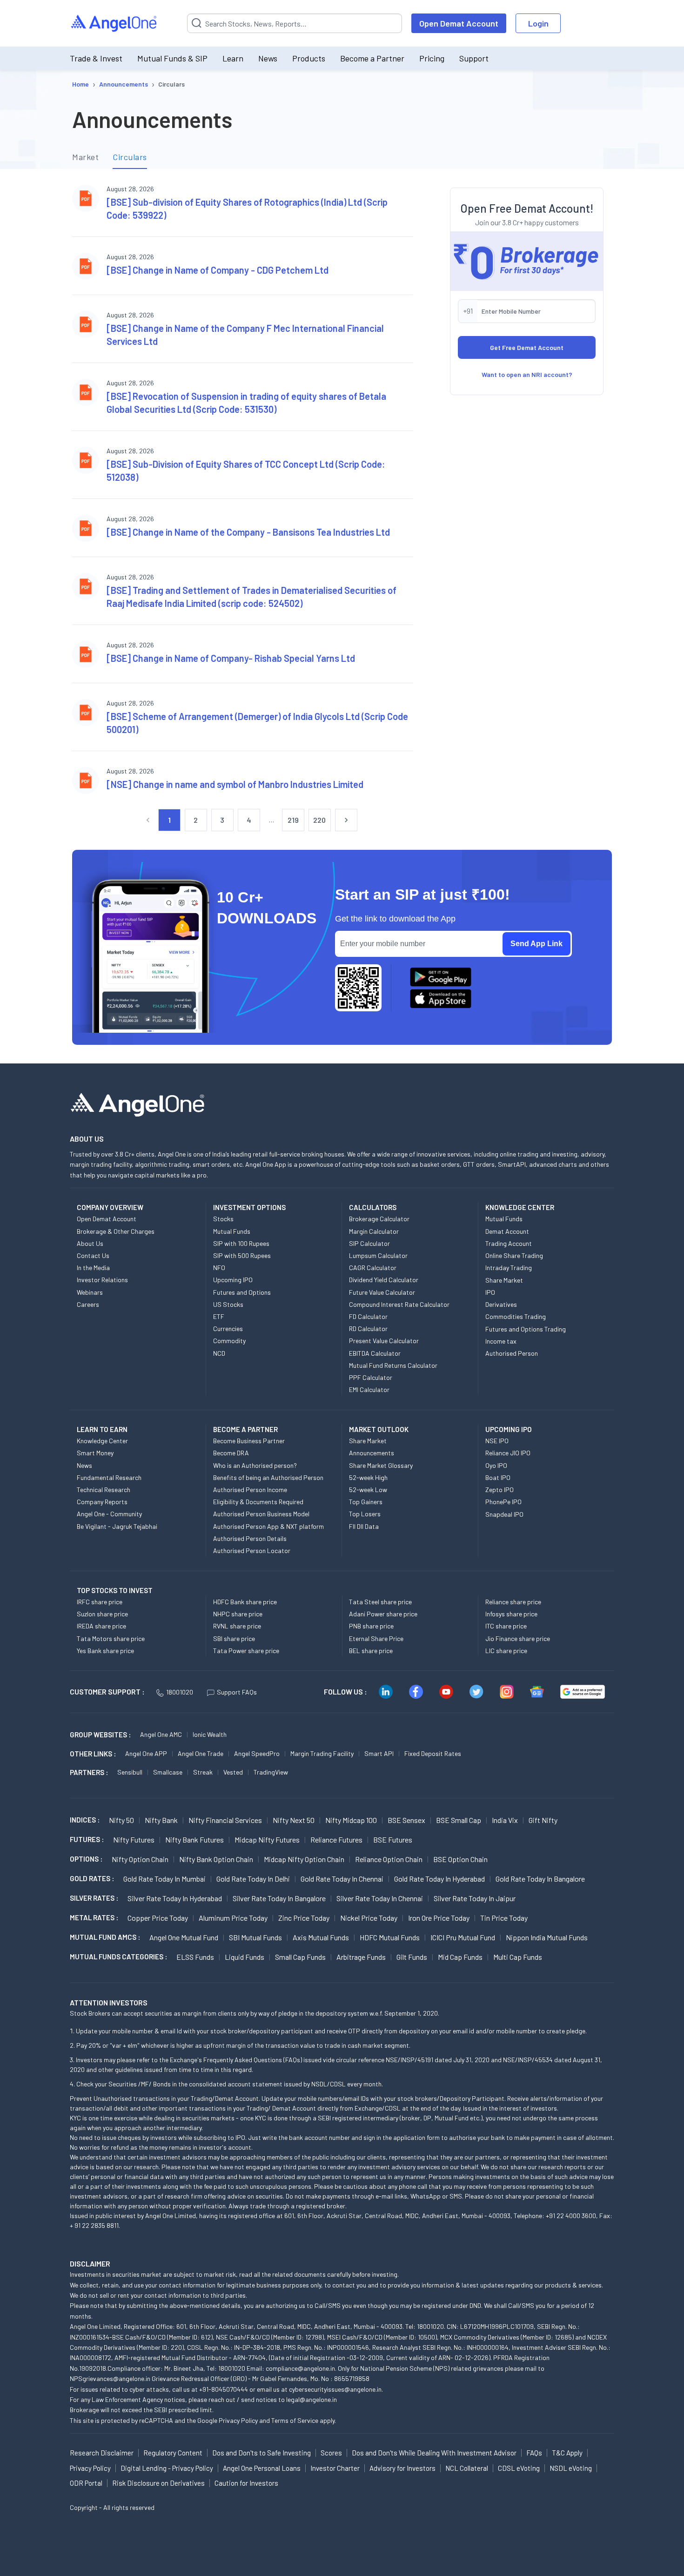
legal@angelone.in (312, 2399)
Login (538, 23)
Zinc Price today (304, 1918)
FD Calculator (368, 1316)
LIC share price (506, 1651)
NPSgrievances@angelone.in (110, 2378)
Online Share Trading (514, 1255)
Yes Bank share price (105, 1651)
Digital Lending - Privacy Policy (167, 2468)
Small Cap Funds (300, 1957)
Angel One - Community (109, 1514)
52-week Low (368, 1490)
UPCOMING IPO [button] (509, 1429)
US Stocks (228, 1304)
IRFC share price (100, 1602)
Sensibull (130, 1772)
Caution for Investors (246, 2483)
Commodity (229, 1341)
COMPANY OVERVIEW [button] (110, 1207)
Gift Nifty (543, 1820)
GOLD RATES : (92, 1878)
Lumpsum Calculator (378, 1255)
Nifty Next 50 (294, 1820)
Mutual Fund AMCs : (105, 1937)
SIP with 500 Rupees (242, 1255)
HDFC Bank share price (245, 1602)
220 (320, 820)
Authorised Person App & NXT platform (268, 1526)
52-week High (368, 1477)
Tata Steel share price (380, 1602)
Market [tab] (85, 157)
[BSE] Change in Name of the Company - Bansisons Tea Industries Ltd (248, 532)
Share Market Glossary (381, 1465)
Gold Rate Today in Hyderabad (439, 1879)
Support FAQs (237, 1692)
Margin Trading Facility (322, 1753)
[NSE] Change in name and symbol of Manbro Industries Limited (235, 784)
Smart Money (95, 1453)
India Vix (505, 1820)
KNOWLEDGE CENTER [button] (520, 1207)
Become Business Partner (249, 1441)
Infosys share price (511, 1614)
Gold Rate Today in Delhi (253, 1879)
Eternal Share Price (376, 1638)
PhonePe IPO (503, 1502)
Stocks (223, 1219)
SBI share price (234, 1638)
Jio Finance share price (518, 1638)
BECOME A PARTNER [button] (245, 1429)
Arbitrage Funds (361, 1957)
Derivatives (501, 1304)
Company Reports (102, 1502)
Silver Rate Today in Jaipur (475, 1898)
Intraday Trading (509, 1268)
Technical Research (104, 1490)
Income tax (501, 1341)
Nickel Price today (369, 1918)
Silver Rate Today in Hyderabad (175, 1898)
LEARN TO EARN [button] (102, 1429)
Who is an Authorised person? (255, 1465)
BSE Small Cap (459, 1820)
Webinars (90, 1292)
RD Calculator (368, 1328)
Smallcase (168, 1772)
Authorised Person (512, 1353)
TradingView (271, 1772)
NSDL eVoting (571, 2468)
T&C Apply (567, 2453)
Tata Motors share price (111, 1638)
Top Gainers (366, 1502)
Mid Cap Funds (460, 1957)
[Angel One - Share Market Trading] (114, 24)
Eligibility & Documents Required (258, 1502)
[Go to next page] (346, 820)
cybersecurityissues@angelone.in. (336, 2389)
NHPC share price (238, 1614)
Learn (233, 58)
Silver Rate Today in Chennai (380, 1898)
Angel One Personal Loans (262, 2468)
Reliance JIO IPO (508, 1453)
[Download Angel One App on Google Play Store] (441, 977)
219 (293, 820)
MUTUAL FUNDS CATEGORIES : (118, 1957)
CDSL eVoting (519, 2468)
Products (309, 58)
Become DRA (231, 1453)
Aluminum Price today (233, 1918)
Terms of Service (295, 2420)
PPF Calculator (371, 1377)
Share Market (504, 1280)
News (268, 58)
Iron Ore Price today (439, 1918)
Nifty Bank (161, 1820)
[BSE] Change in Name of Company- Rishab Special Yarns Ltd (231, 658)
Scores (331, 2453)
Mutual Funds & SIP (172, 58)
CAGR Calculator (373, 1268)
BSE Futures (393, 1840)
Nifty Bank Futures (194, 1840)
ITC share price (506, 1626)
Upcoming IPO (233, 1280)
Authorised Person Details (250, 1538)
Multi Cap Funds (518, 1957)
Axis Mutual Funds (321, 1937)
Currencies (228, 1328)
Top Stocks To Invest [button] (115, 1590)
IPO (490, 1292)
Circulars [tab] (130, 157)
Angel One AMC (161, 1734)
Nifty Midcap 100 (351, 1820)
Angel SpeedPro (257, 1753)
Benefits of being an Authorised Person (268, 1477)
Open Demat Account (459, 23)
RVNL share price (237, 1626)
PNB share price (371, 1626)
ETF (219, 1316)
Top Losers (365, 1514)
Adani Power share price (383, 1614)
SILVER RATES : (94, 1898)
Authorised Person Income (250, 1490)
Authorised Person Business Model (261, 1514)
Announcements (372, 1453)
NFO (219, 1268)
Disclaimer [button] (90, 2263)
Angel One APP (146, 1753)
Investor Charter (335, 2468)
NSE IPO (497, 1441)
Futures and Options (242, 1292)
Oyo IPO (496, 1465)
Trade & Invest (96, 58)
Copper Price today (158, 1918)
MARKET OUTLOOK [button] (379, 1429)
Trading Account (509, 1243)
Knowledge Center (102, 1441)
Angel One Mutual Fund (184, 1937)
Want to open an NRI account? (527, 374)
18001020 (180, 1692)
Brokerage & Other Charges (116, 1231)
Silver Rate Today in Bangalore (279, 1898)
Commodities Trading (516, 1316)
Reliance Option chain (389, 1859)
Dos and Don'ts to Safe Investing (262, 2453)
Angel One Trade (201, 1753)
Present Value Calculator (384, 1341)
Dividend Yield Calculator (384, 1280)
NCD (219, 1353)
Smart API (379, 1753)
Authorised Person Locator (252, 1550)
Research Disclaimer (102, 2453)
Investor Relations (102, 1280)
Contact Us (93, 1255)
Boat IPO (498, 1477)
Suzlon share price (102, 1614)
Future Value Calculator (382, 1292)
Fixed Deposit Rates (433, 1753)
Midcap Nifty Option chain (304, 1859)
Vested (233, 1772)
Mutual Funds (232, 1231)
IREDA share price (101, 1626)
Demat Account (507, 1231)
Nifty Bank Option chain (216, 1859)
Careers (88, 1304)
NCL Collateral (467, 2468)
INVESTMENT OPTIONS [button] (249, 1207)
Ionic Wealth (210, 1734)
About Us (90, 1243)
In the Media (93, 1268)
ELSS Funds (195, 1957)
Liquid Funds (245, 1957)
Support (474, 58)
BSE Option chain (460, 1859)
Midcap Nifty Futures (267, 1840)
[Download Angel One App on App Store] (441, 999)
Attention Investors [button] (109, 2002)
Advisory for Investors (402, 2468)
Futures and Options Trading (526, 1329)
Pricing (432, 58)
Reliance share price (513, 1602)
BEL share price (371, 1651)
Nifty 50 (121, 1820)
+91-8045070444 (224, 2389)
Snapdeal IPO (504, 1514)
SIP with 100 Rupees (241, 1243)
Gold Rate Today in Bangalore (540, 1879)
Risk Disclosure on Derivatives (158, 2483)
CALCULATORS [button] (373, 1207)
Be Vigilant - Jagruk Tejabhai (117, 1526)
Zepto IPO (500, 1490)
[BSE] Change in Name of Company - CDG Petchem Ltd (218, 270)
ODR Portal (86, 2483)
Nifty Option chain (140, 1859)
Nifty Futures (134, 1840)
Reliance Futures (336, 1840)
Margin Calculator (374, 1231)
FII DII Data (364, 1526)
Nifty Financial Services (225, 1820)
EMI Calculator (369, 1389)
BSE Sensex (406, 1820)
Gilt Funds (412, 1957)
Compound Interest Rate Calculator (399, 1304)
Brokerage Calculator (379, 1219)
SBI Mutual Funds (255, 1937)
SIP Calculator (369, 1243)
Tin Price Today (504, 1918)
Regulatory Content (173, 2453)
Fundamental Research (109, 1477)
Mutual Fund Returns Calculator (393, 1365)
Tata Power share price (246, 1651)
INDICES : (85, 1820)
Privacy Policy (238, 2420)
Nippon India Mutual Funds (547, 1937)
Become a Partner (372, 58)
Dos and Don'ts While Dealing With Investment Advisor (434, 2453)
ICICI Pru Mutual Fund (463, 1937)
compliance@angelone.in (300, 2368)
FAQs (534, 2453)
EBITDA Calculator (375, 1353)
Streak (203, 1772)
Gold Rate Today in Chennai (342, 1879)
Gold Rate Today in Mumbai (164, 1879)
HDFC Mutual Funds (390, 1937)
